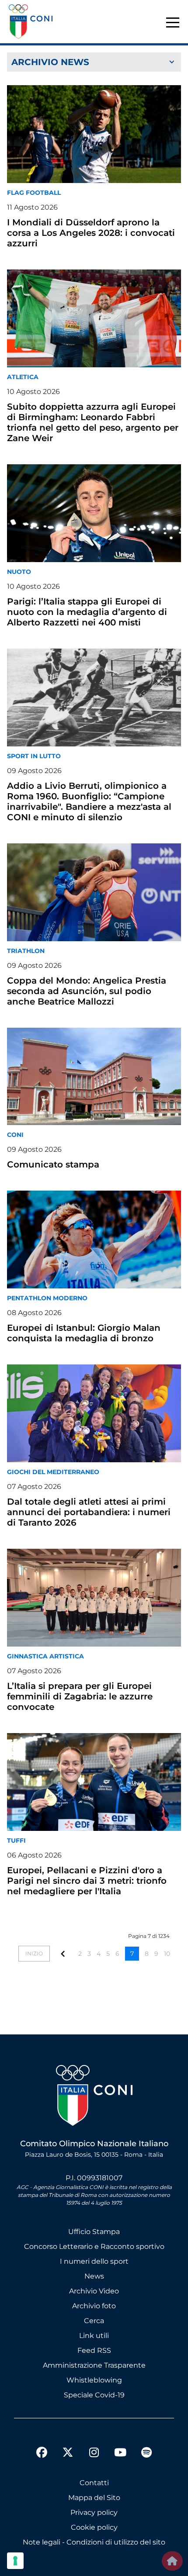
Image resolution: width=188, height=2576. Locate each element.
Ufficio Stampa (94, 2232)
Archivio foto (94, 2306)
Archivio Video (94, 2291)
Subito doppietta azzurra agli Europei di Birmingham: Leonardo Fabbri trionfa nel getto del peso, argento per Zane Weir (93, 422)
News (94, 2276)
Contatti (94, 2483)
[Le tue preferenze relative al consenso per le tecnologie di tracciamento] (15, 2561)
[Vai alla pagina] (63, 1953)
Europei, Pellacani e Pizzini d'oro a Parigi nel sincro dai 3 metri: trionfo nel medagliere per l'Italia (87, 1881)
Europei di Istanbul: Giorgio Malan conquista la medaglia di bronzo (84, 1333)
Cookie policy (94, 2527)
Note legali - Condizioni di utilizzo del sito (94, 2542)
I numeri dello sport (94, 2261)
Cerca (94, 2321)
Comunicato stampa (53, 1164)
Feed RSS (94, 2350)
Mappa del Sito (94, 2498)
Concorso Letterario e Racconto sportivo (94, 2246)
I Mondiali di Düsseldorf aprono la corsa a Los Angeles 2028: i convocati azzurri (91, 233)
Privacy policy (94, 2512)
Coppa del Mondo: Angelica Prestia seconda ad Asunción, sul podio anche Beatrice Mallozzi (87, 991)
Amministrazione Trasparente (94, 2365)
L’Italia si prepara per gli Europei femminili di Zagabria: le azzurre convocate (80, 1696)
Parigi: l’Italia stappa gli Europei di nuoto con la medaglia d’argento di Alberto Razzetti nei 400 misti (87, 612)
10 (167, 1954)
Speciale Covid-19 (94, 2395)
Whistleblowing (94, 2380)
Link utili (94, 2336)
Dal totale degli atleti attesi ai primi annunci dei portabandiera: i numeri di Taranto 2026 (89, 1512)
